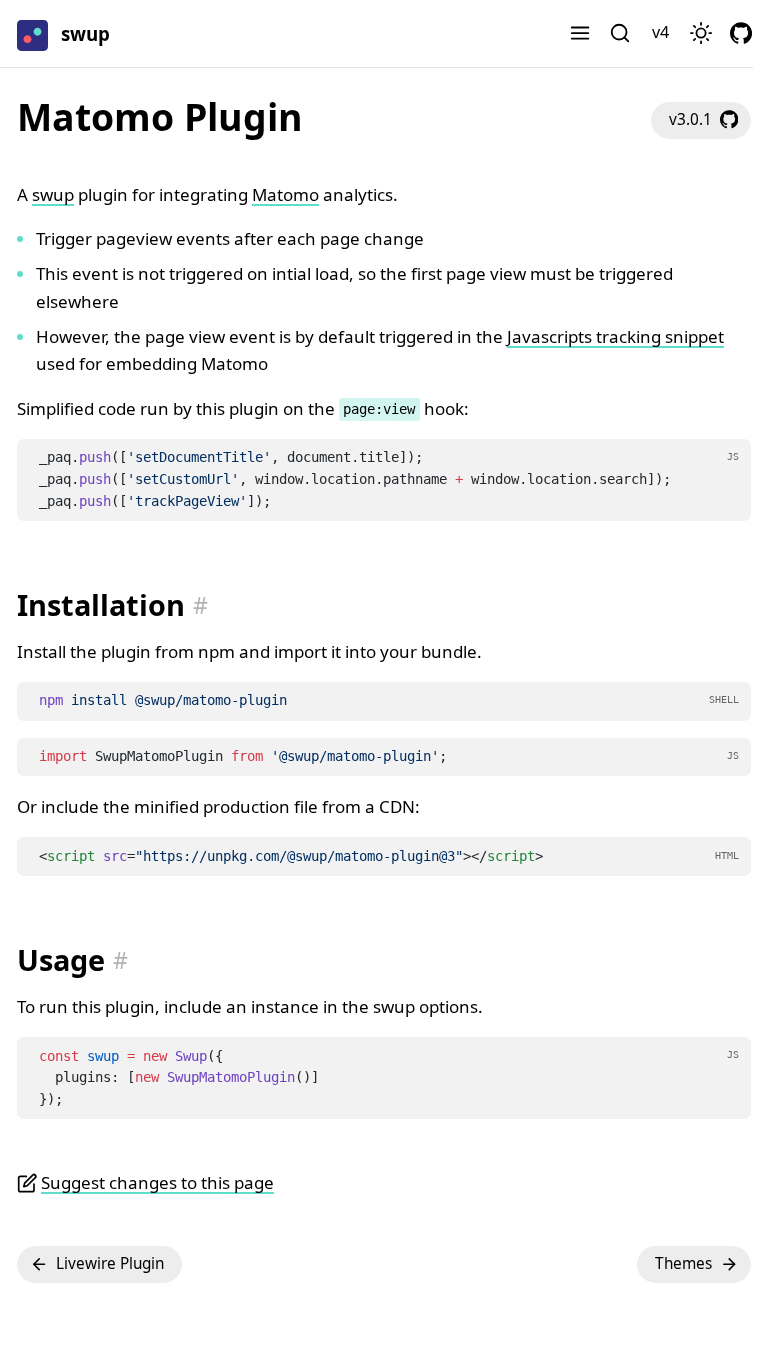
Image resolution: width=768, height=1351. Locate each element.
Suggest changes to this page (157, 1182)
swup (53, 194)
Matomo (285, 194)
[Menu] (580, 33)
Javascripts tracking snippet (615, 336)
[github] (741, 33)
